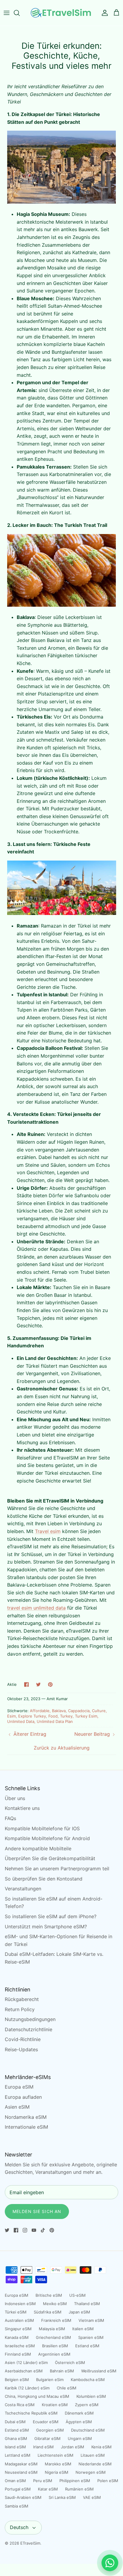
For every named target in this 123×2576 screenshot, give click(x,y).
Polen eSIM (108, 2481)
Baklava (59, 1711)
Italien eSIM (83, 2329)
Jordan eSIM (73, 2447)
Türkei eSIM (16, 2312)
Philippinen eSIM (75, 2481)
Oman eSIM (15, 2481)
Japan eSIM (79, 2312)
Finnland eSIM (18, 2354)
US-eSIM (77, 2295)
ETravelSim (30, 2543)
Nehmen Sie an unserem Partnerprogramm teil (57, 1869)
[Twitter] (7, 2230)
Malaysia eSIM (52, 2329)
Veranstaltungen (23, 1889)
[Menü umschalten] (7, 13)
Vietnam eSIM (91, 2320)
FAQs (10, 1818)
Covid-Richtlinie (23, 2039)
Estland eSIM (87, 2346)
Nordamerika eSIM (26, 2117)
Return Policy (20, 2009)
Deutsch (19, 2527)
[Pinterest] (52, 2230)
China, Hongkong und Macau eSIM (37, 2396)
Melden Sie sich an (37, 2211)
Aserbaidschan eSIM (24, 2371)
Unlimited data (21, 1721)
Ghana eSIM (16, 2438)
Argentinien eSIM (54, 2354)
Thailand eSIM (87, 2304)
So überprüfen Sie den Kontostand (44, 1879)
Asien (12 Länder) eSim (26, 2363)
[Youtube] (34, 2230)
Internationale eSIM (26, 2127)
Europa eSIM (19, 2087)
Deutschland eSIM (88, 2430)
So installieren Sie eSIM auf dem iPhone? (51, 1916)
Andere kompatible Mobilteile (38, 1849)
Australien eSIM (19, 2320)
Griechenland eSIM (53, 2337)
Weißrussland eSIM (99, 2371)
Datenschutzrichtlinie (29, 2029)
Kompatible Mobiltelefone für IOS (42, 1828)
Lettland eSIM (18, 2455)
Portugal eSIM (18, 2489)
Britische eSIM (49, 2295)
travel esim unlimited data (36, 1608)
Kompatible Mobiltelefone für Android (47, 1838)
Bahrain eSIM (62, 2371)
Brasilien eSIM (55, 2346)
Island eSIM (15, 2447)
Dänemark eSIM (79, 2413)
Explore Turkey (32, 1716)
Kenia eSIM (102, 2447)
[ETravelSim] (61, 13)
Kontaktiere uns (22, 1808)
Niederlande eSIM (95, 2464)
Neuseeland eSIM (21, 2472)
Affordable (40, 1711)
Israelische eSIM (20, 2346)
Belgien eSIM (17, 2380)
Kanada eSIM (17, 2337)
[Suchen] (20, 13)
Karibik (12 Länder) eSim (27, 2388)
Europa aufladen (23, 2097)
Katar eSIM (48, 2489)
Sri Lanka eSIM (62, 2497)
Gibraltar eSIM (47, 2438)
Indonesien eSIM (20, 2304)
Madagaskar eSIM (21, 2464)
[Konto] (103, 13)
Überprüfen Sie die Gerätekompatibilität (50, 1858)
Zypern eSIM (87, 2405)
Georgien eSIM (50, 2430)
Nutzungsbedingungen (30, 2019)
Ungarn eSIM (80, 2438)
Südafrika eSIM (48, 2312)
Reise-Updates (21, 2049)
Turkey (66, 1716)
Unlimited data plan (55, 1721)
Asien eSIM (17, 2107)
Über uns (15, 1798)
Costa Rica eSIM (20, 2405)
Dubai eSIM (15, 2422)
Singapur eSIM (18, 2329)
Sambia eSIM (17, 2506)
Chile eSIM (67, 2388)
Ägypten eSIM (79, 2422)
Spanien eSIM (91, 2337)
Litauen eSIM (93, 2455)
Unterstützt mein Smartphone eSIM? (46, 1927)
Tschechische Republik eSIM (31, 2413)
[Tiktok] (43, 2230)
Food (53, 1716)
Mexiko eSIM (55, 2304)
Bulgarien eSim (50, 2380)
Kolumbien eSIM (91, 2396)
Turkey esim (86, 1716)
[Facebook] (16, 2230)
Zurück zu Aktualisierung (62, 1748)
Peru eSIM (43, 2481)
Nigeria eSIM (57, 2472)
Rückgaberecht (22, 1999)
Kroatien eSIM (55, 2405)
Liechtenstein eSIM (56, 2455)
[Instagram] (25, 2230)
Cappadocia (79, 1711)
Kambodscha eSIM (88, 2380)
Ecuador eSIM (46, 2422)
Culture (99, 1711)
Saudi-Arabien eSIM (23, 2497)
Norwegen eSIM (91, 2472)
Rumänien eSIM (79, 2489)
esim (11, 1716)
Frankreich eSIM (56, 2320)
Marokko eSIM (58, 2464)
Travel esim (48, 1531)
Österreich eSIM (70, 2363)
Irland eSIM (43, 2447)
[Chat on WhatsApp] (110, 2563)
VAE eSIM (92, 2497)
